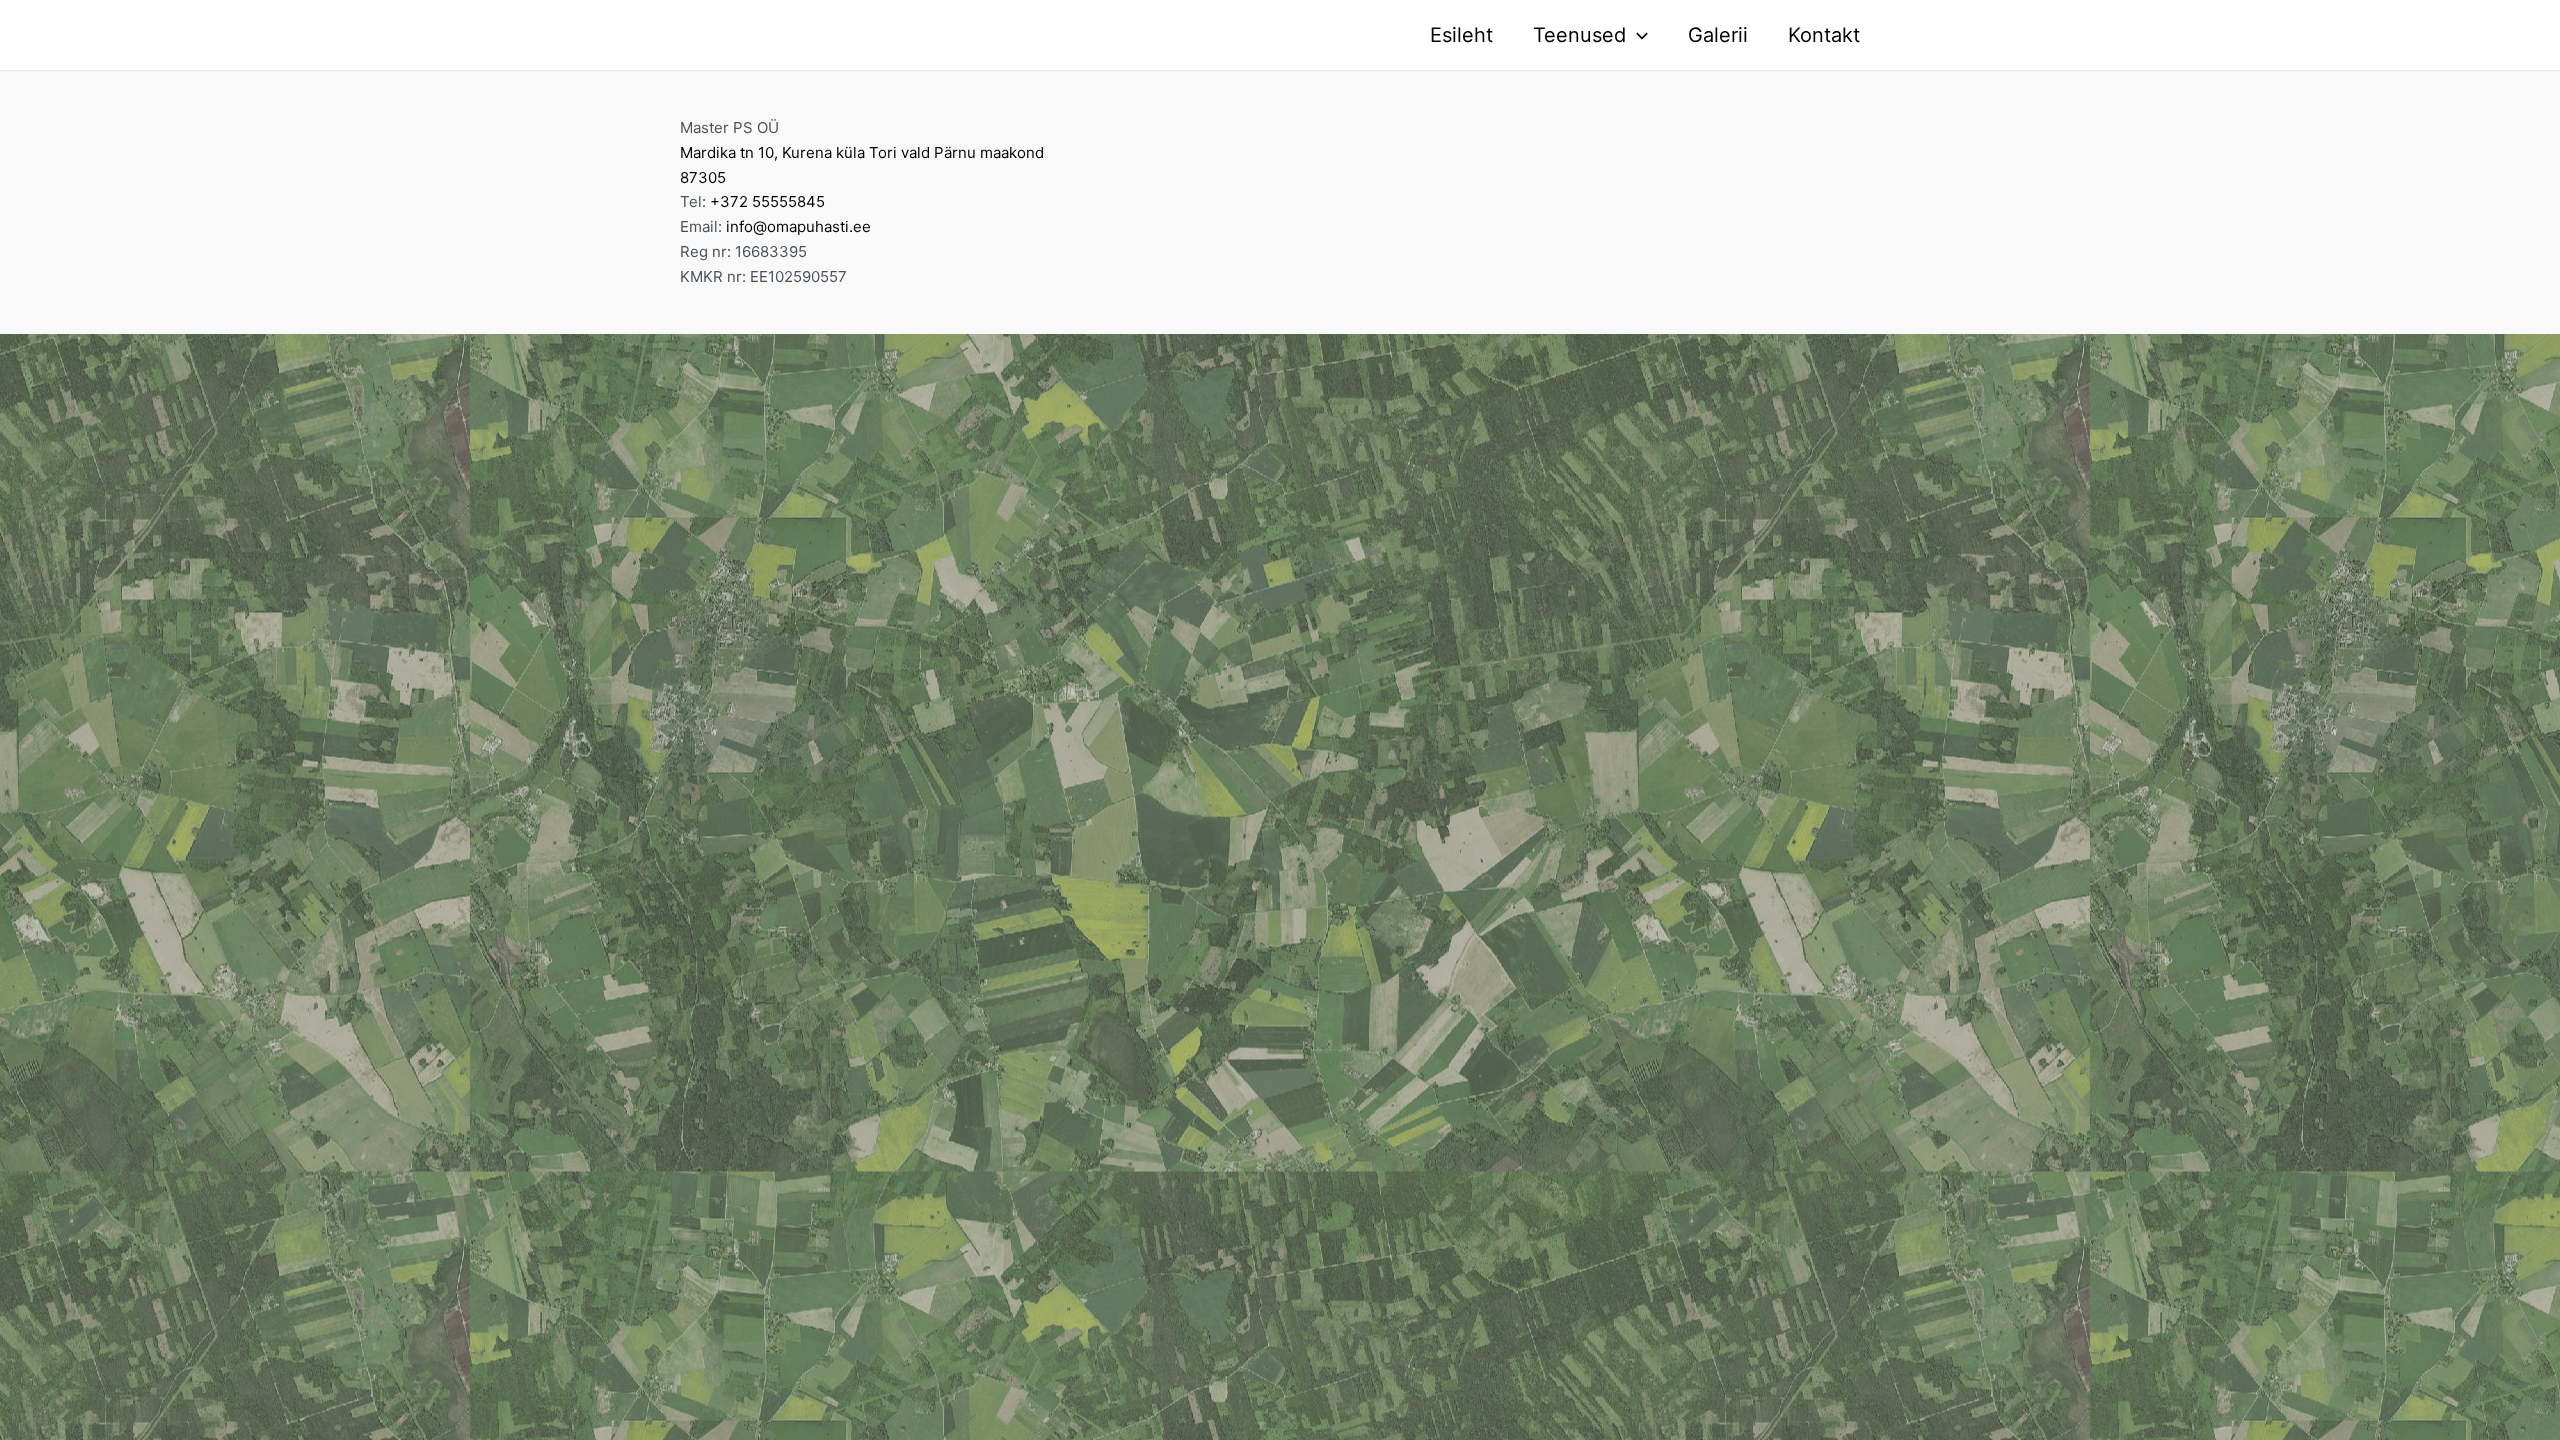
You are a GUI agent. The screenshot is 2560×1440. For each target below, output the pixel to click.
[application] (1637, 35)
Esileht (1461, 35)
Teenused (1579, 35)
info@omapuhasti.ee (798, 226)
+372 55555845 (767, 201)
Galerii (1718, 35)
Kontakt (1824, 35)
